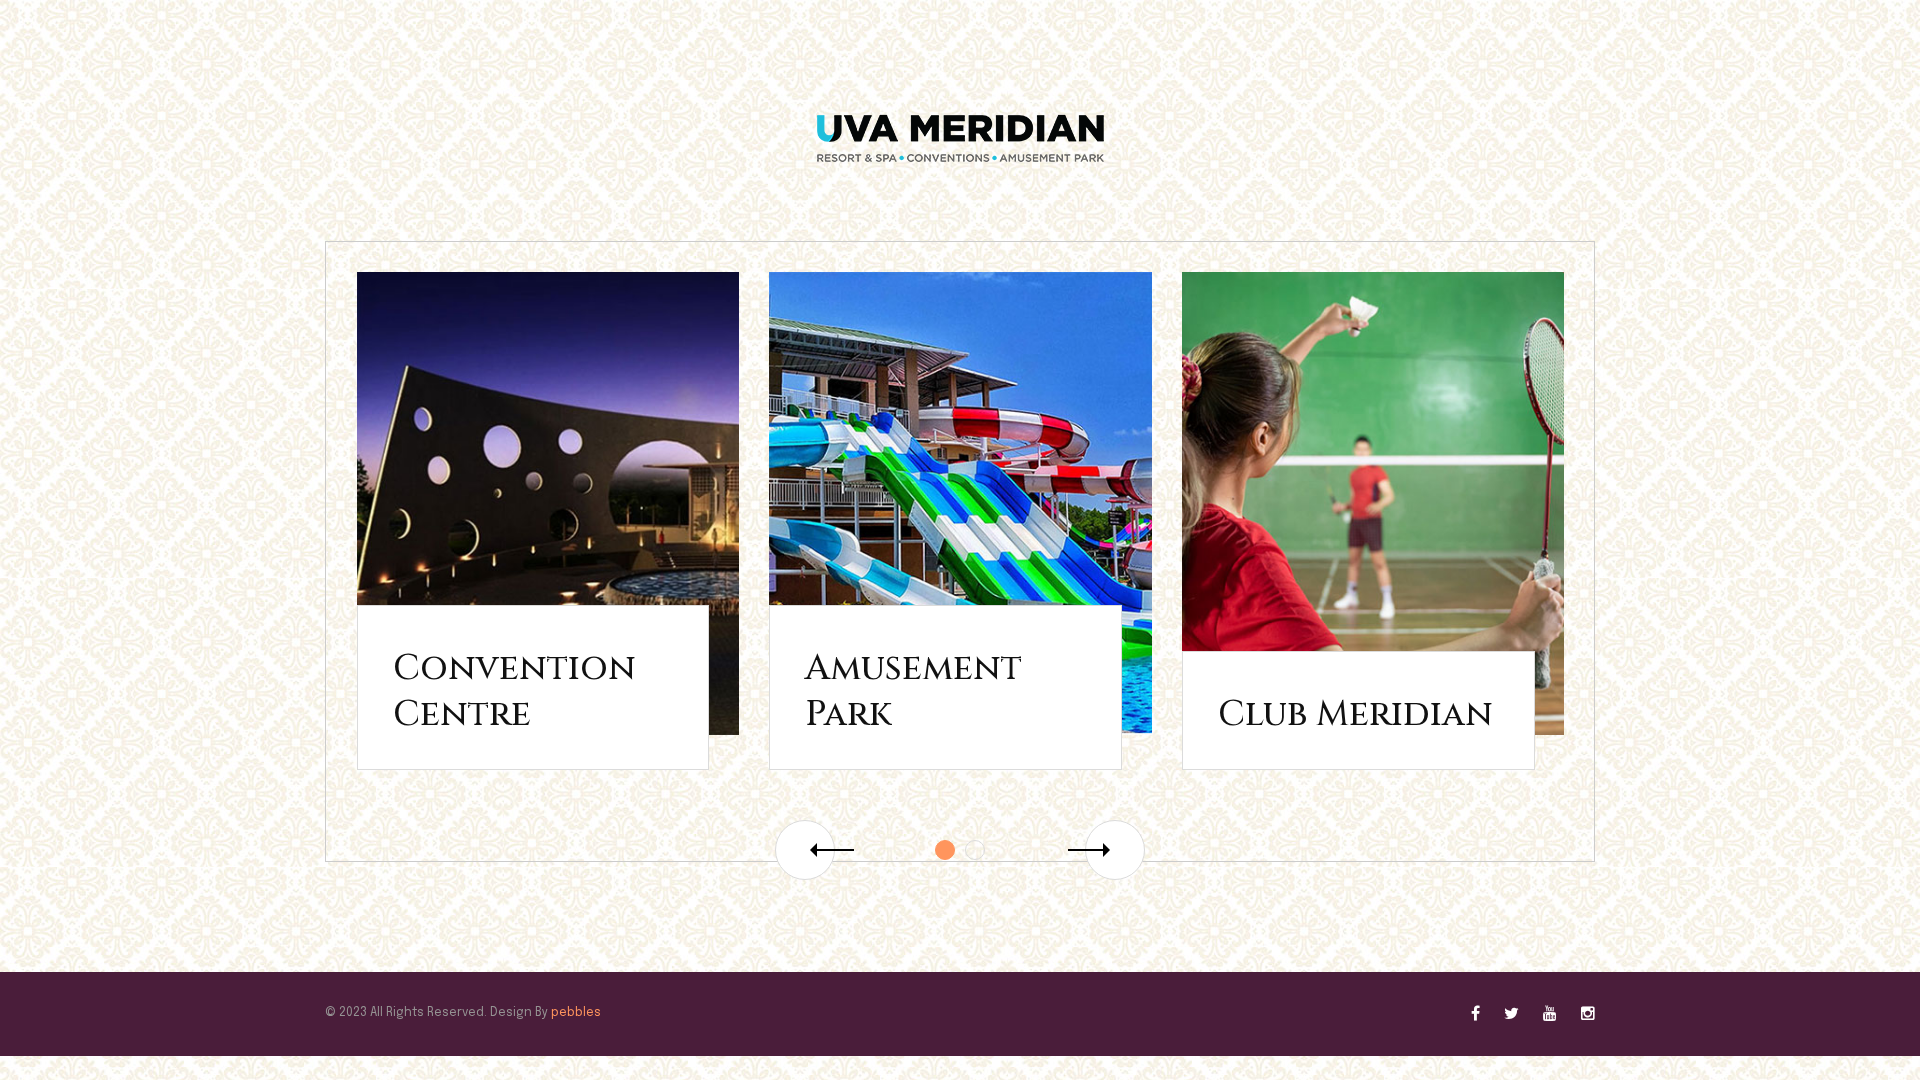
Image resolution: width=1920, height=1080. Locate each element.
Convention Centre (514, 691)
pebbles (576, 1013)
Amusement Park (913, 691)
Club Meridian (1355, 714)
